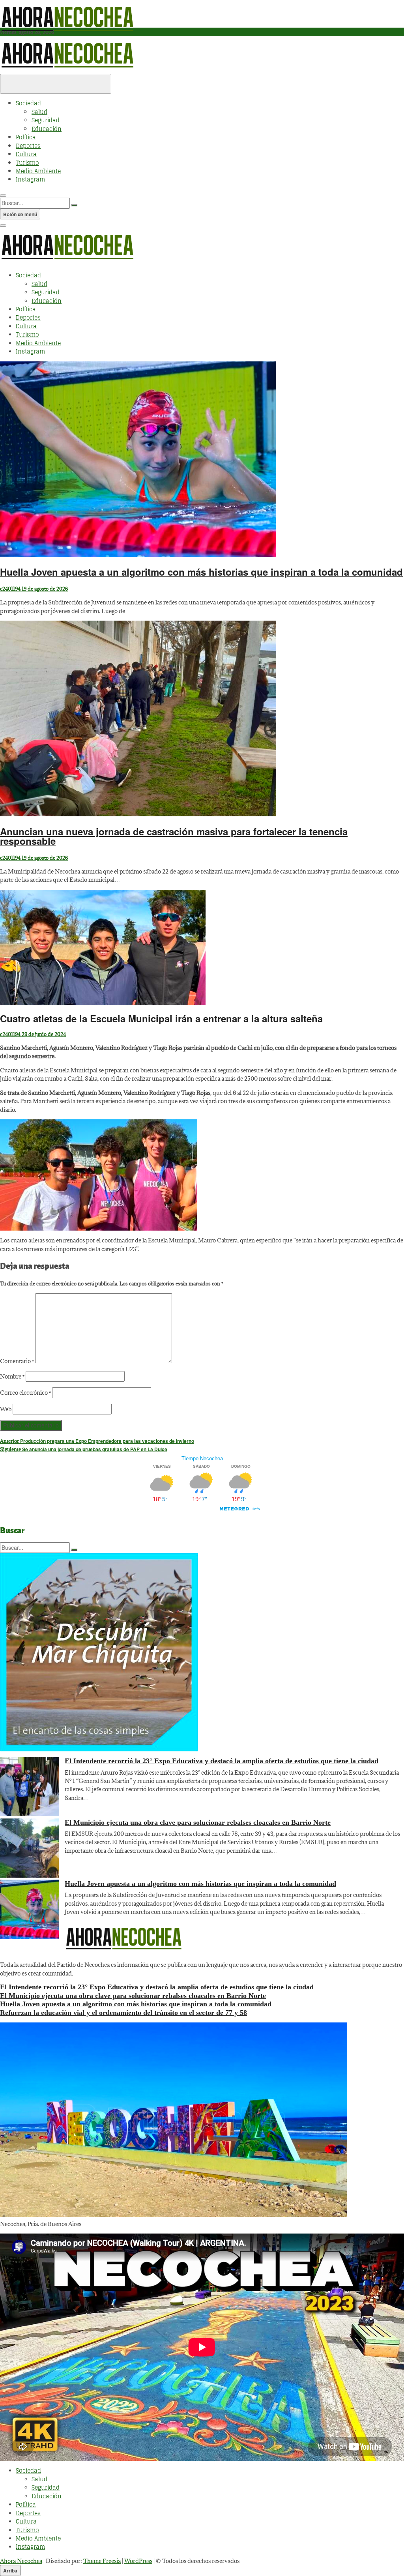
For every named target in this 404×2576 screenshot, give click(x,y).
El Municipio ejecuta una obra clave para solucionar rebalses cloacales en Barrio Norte (198, 1822)
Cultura (26, 154)
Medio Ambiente (38, 171)
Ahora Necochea (21, 2561)
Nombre (12, 1376)
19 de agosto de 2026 (44, 589)
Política (26, 137)
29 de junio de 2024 (43, 1034)
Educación (47, 129)
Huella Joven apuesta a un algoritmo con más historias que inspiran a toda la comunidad (201, 572)
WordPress (138, 2561)
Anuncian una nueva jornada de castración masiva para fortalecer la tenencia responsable (174, 836)
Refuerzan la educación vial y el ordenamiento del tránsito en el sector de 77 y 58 (123, 2013)
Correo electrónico (25, 1393)
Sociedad (28, 103)
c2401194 (10, 589)
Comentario (17, 1361)
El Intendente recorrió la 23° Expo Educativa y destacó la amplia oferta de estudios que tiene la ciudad (222, 1761)
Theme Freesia (102, 2561)
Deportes (28, 146)
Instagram (30, 179)
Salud (39, 112)
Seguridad (46, 120)
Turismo (27, 163)
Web (6, 1409)
